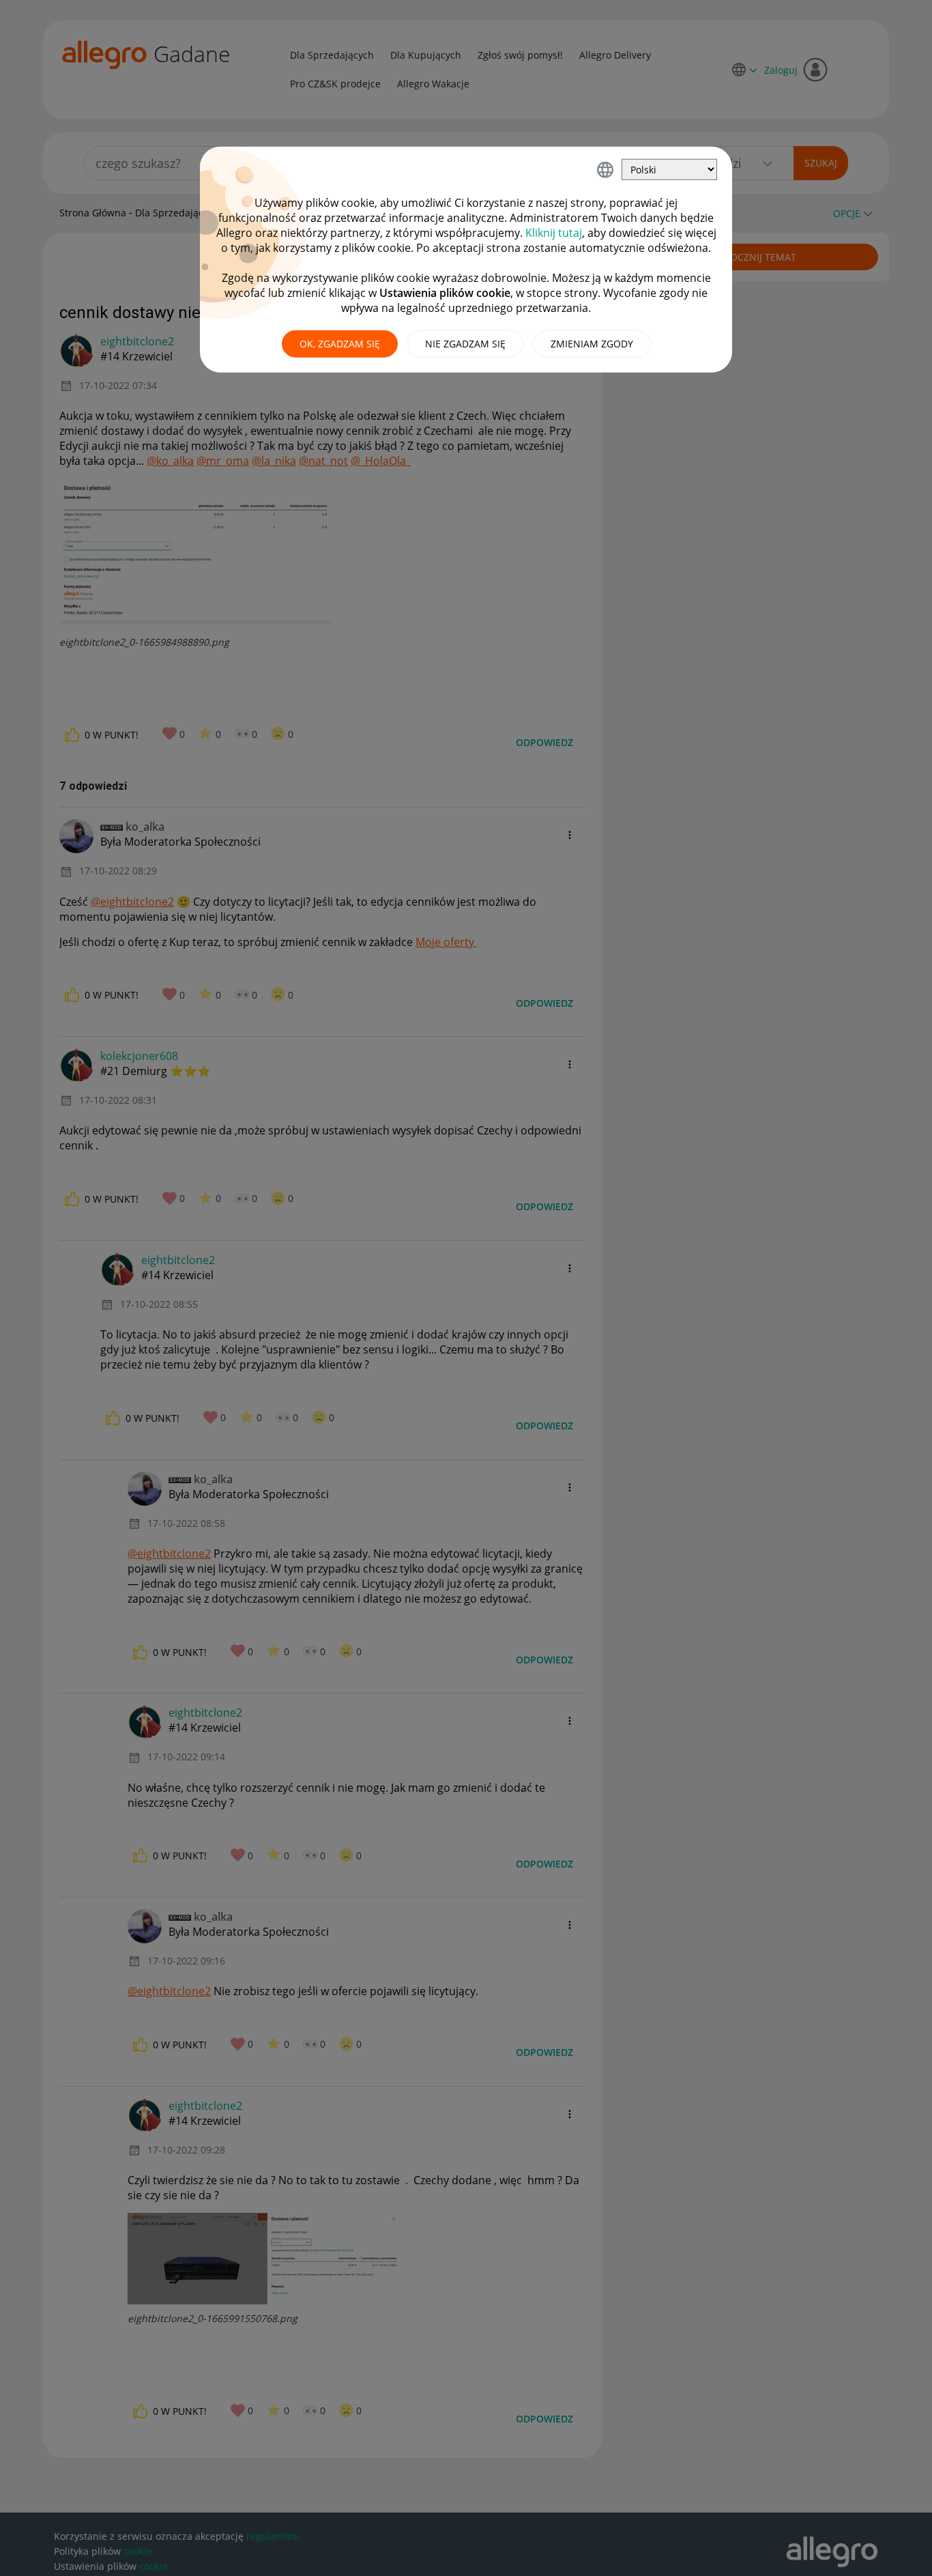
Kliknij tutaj (554, 233)
